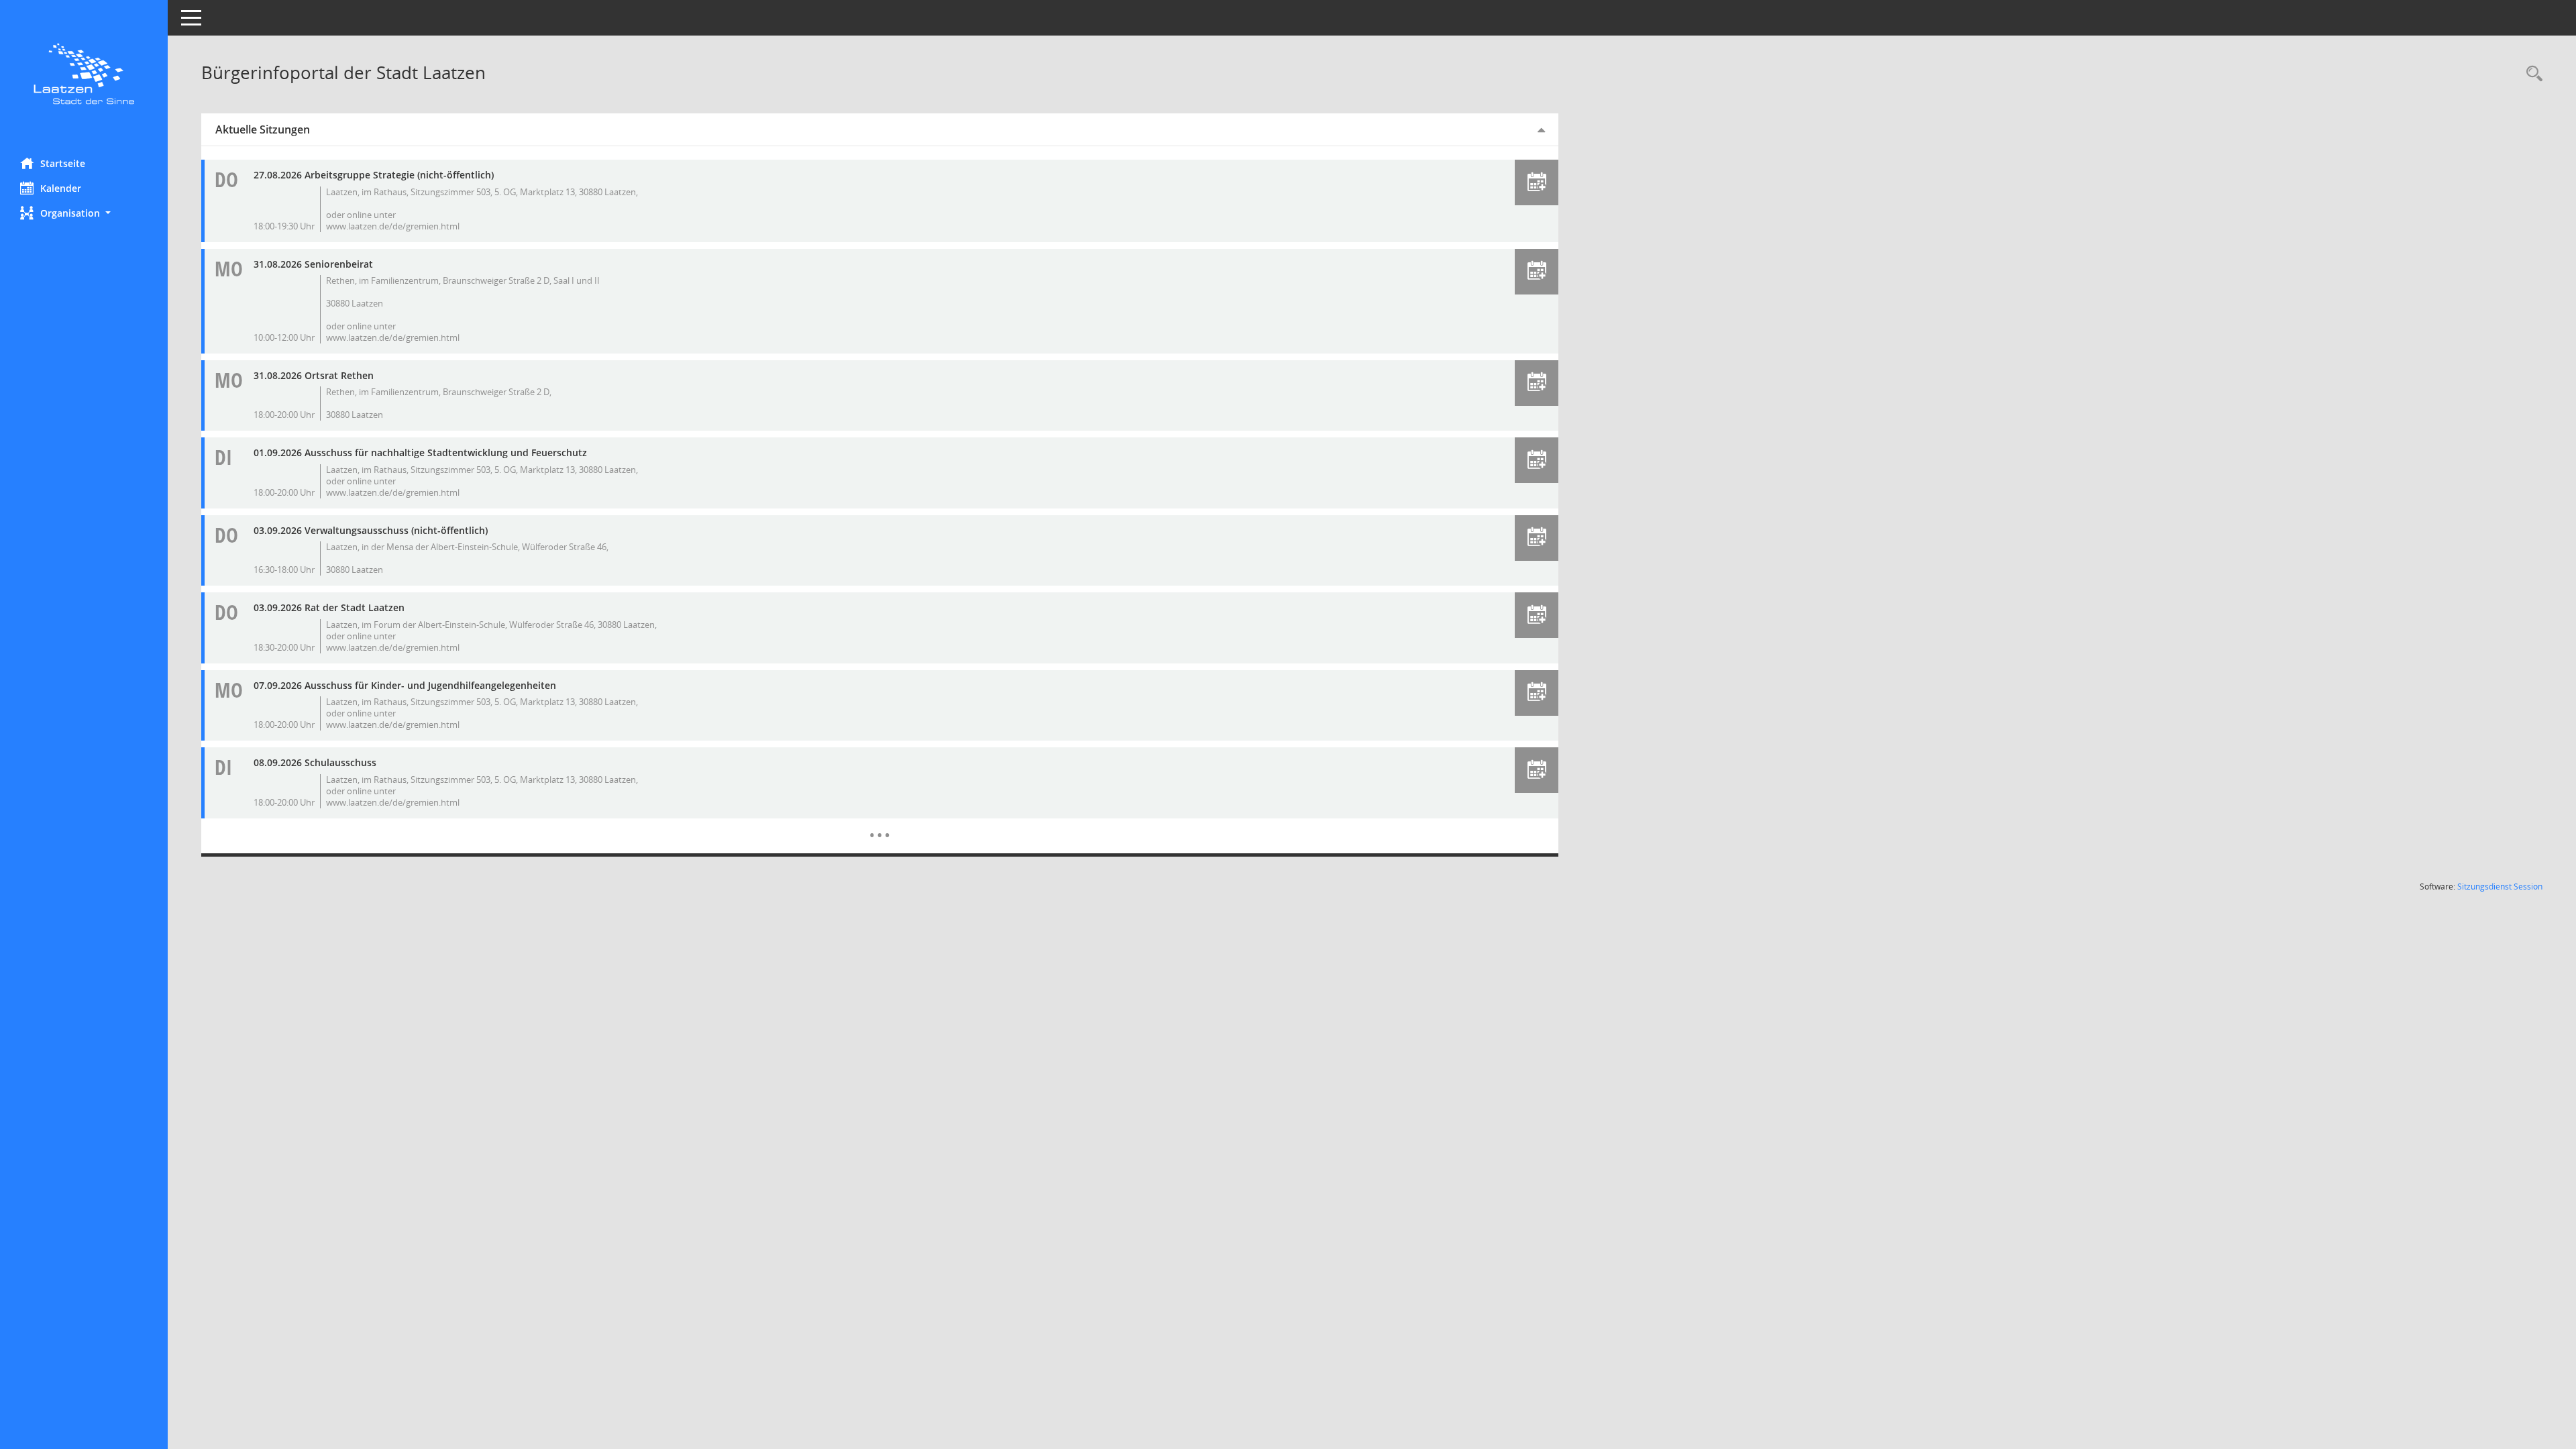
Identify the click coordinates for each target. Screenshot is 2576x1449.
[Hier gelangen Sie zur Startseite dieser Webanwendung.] (84, 74)
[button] (84, 213)
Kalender (61, 188)
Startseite (63, 163)
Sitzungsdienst (2500, 887)
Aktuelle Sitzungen (263, 129)
